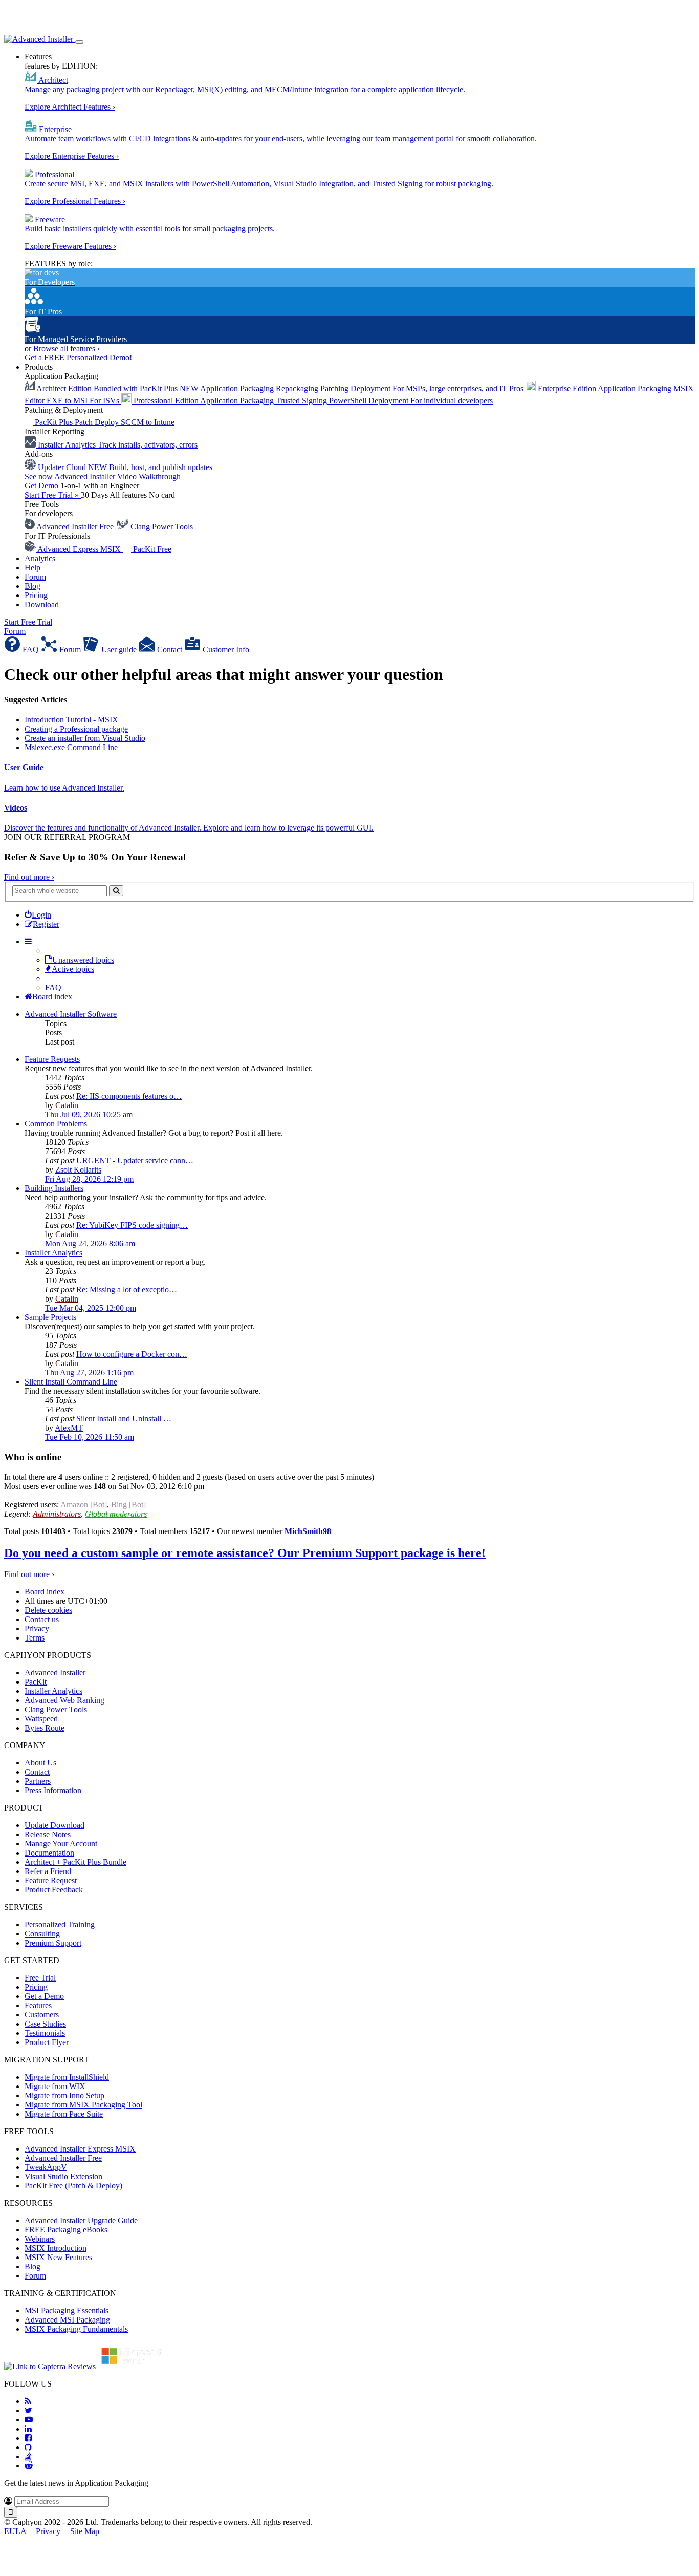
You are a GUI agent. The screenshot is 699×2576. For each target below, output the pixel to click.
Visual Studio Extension (63, 2176)
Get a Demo (44, 1996)
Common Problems (56, 1124)
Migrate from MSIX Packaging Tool (83, 2105)
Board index (45, 1592)
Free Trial (40, 1978)
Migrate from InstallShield (67, 2077)
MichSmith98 (308, 1531)
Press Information (53, 1790)
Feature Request (51, 1880)
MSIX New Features (58, 2257)
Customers (42, 2015)
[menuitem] (38, 915)
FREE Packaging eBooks (66, 2230)
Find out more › (29, 877)
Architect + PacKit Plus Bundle (75, 1862)
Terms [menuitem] (35, 1638)
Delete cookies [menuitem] (48, 1610)
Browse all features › (67, 348)
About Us (40, 1763)
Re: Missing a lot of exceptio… (127, 1290)
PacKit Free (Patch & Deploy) (73, 2186)
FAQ (53, 987)
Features (38, 57)
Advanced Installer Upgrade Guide (81, 2220)
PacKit (36, 1682)
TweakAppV (46, 2167)
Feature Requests (52, 1059)
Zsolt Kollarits (78, 1170)
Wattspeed (41, 1719)
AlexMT (69, 1428)
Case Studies (45, 2024)
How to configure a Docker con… (132, 1354)
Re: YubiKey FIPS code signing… (132, 1225)
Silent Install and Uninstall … (124, 1419)
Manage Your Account (61, 1844)
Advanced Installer (55, 1673)
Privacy (48, 2531)
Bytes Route (45, 1728)
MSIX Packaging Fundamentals (76, 2329)
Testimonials (45, 2033)
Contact (37, 1772)
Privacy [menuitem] (37, 1628)
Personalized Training (60, 1924)
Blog (32, 586)
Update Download (54, 1825)
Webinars (40, 2239)
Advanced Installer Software (71, 1014)
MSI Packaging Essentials (67, 2311)
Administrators (57, 1514)
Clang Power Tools (56, 1709)
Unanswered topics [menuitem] (83, 960)
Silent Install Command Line (71, 1382)
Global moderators (116, 1514)
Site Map (85, 2531)
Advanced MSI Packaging (67, 2320)
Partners (38, 1781)
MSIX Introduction (56, 2248)
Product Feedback (54, 1890)
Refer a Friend (48, 1871)
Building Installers (54, 1188)
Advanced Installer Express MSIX (80, 2149)
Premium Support (53, 1943)
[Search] (116, 891)
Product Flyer (47, 2042)
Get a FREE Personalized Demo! (78, 358)
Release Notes (48, 1834)
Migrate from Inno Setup (64, 2095)
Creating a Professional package (76, 729)
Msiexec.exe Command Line (71, 747)
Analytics (40, 558)
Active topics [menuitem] (73, 969)
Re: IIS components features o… (129, 1096)
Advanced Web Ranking (64, 1700)
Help (32, 568)
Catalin (67, 1105)
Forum (35, 577)
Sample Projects (50, 1317)
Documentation (49, 1853)
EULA (15, 2531)
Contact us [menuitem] (42, 1619)
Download (42, 604)
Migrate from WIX (55, 2086)
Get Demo (41, 486)
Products (39, 367)
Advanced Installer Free (63, 2158)
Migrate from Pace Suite (64, 2114)
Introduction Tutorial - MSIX (71, 720)
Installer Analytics (53, 1253)
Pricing (36, 595)
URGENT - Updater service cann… (135, 1161)
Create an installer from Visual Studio (85, 738)
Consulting (42, 1934)
